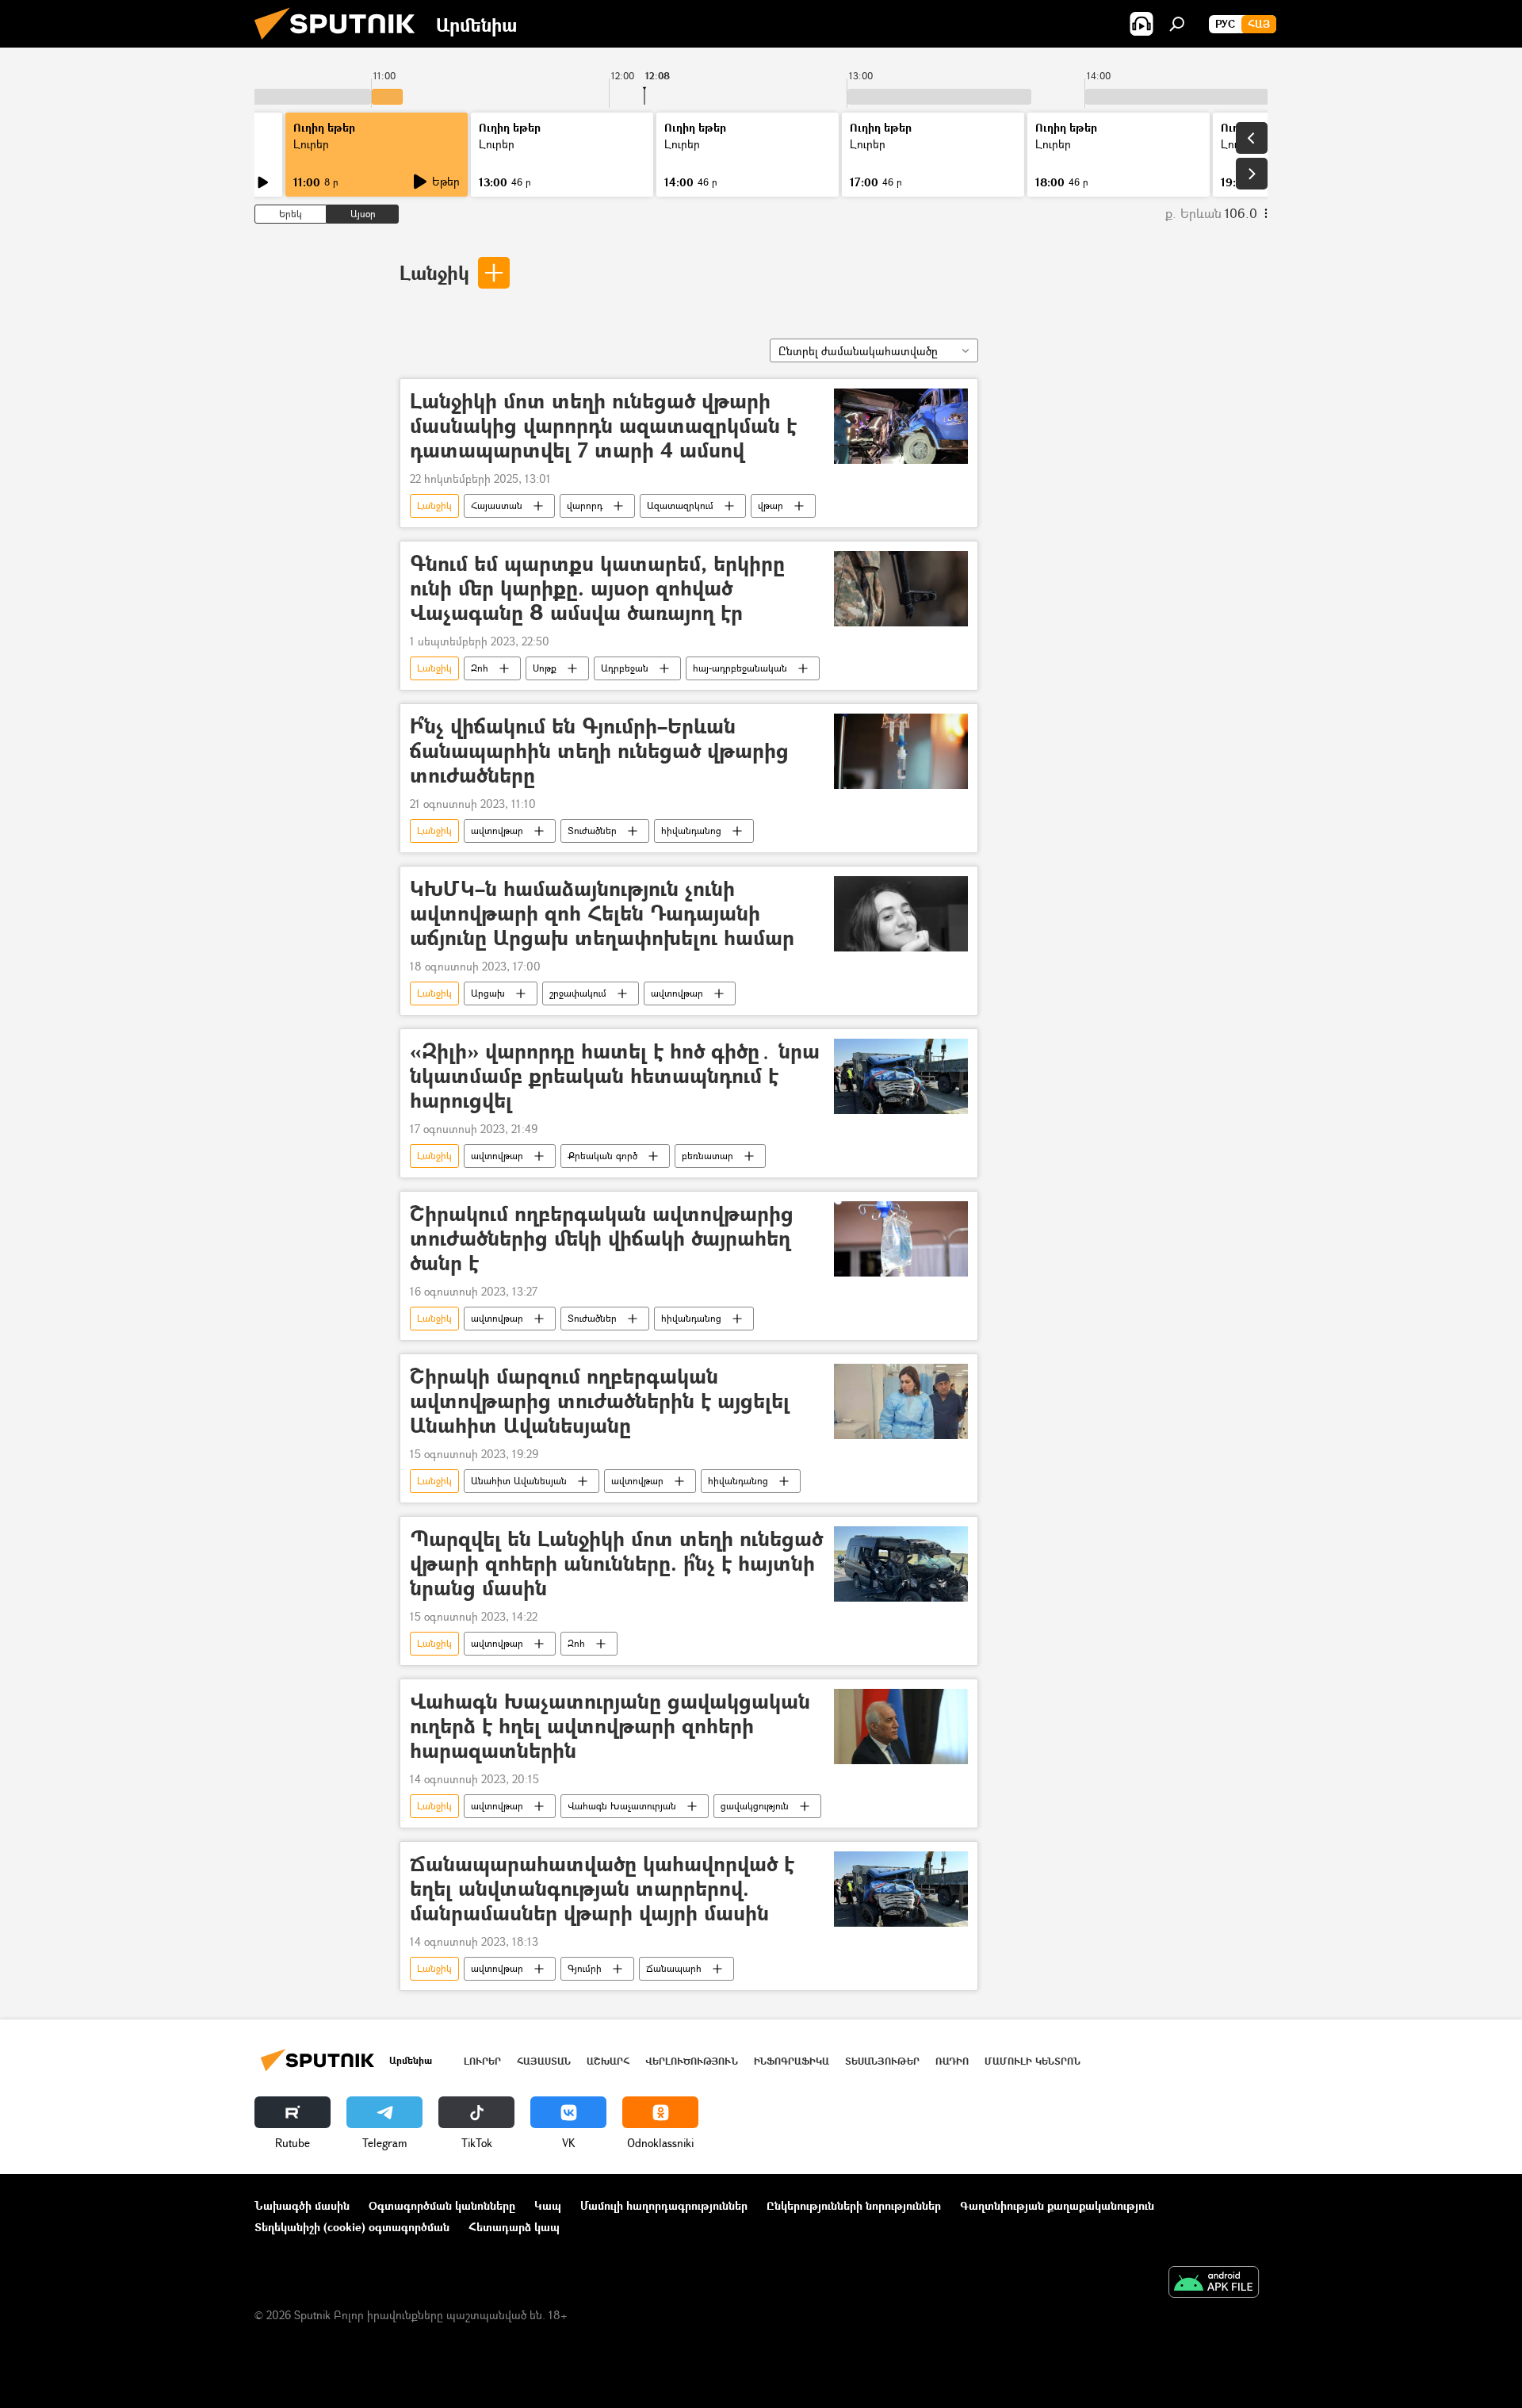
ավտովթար (497, 831)
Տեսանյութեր (882, 2061)
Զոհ (480, 668)
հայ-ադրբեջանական (740, 668)
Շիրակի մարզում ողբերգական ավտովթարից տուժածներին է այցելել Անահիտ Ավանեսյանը (600, 1401)
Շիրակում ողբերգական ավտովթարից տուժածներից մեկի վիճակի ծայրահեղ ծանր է (602, 1239)
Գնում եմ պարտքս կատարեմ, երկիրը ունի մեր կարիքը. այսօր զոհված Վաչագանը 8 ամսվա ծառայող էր (597, 589)
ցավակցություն (755, 1806)
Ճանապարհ (674, 1968)
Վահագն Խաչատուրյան (622, 1806)
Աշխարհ (608, 2061)
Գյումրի (585, 1968)
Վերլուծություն (692, 2061)
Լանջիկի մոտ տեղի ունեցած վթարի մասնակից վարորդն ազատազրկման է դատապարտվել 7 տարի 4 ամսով (603, 426)
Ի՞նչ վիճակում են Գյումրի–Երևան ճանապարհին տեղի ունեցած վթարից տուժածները (599, 751)
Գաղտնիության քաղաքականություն (1057, 2205)
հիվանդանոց (691, 831)
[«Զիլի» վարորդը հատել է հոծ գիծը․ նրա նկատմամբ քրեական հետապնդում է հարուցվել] (901, 1076)
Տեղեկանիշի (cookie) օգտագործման (352, 2227)
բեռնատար (707, 1156)
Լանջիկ (434, 272)
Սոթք (545, 668)
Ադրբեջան (625, 668)
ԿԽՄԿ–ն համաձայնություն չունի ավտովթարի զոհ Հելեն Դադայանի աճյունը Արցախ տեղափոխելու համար (602, 914)
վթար (771, 505)
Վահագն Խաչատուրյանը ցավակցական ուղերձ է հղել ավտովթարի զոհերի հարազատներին (610, 1727)
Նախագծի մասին (302, 2205)
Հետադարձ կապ (514, 2227)
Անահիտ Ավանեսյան (519, 1481)
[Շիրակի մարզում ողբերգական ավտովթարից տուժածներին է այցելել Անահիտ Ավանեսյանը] (901, 1401)
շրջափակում (578, 993)
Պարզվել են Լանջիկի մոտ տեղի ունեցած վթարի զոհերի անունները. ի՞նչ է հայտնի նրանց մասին (616, 1564)
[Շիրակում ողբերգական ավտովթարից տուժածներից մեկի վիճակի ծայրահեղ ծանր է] (901, 1239)
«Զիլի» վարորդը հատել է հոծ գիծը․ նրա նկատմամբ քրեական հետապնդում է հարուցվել (615, 1076)
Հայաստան (497, 505)
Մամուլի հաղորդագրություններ (664, 2205)
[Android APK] (1214, 2284)
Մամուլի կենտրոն (1033, 2061)
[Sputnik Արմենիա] (341, 43)
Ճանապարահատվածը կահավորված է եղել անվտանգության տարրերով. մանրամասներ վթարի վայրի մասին (602, 1889)
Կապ (548, 2205)
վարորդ (585, 505)
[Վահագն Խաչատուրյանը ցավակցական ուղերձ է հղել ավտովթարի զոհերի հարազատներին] (901, 1727)
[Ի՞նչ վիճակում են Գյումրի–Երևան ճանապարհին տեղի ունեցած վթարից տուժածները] (901, 751)
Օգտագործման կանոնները (442, 2205)
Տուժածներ (592, 831)
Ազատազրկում (680, 505)
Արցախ (488, 993)
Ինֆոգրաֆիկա (792, 2061)
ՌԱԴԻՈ (952, 2061)
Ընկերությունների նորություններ (854, 2205)
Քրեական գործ (602, 1156)
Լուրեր (311, 144)
